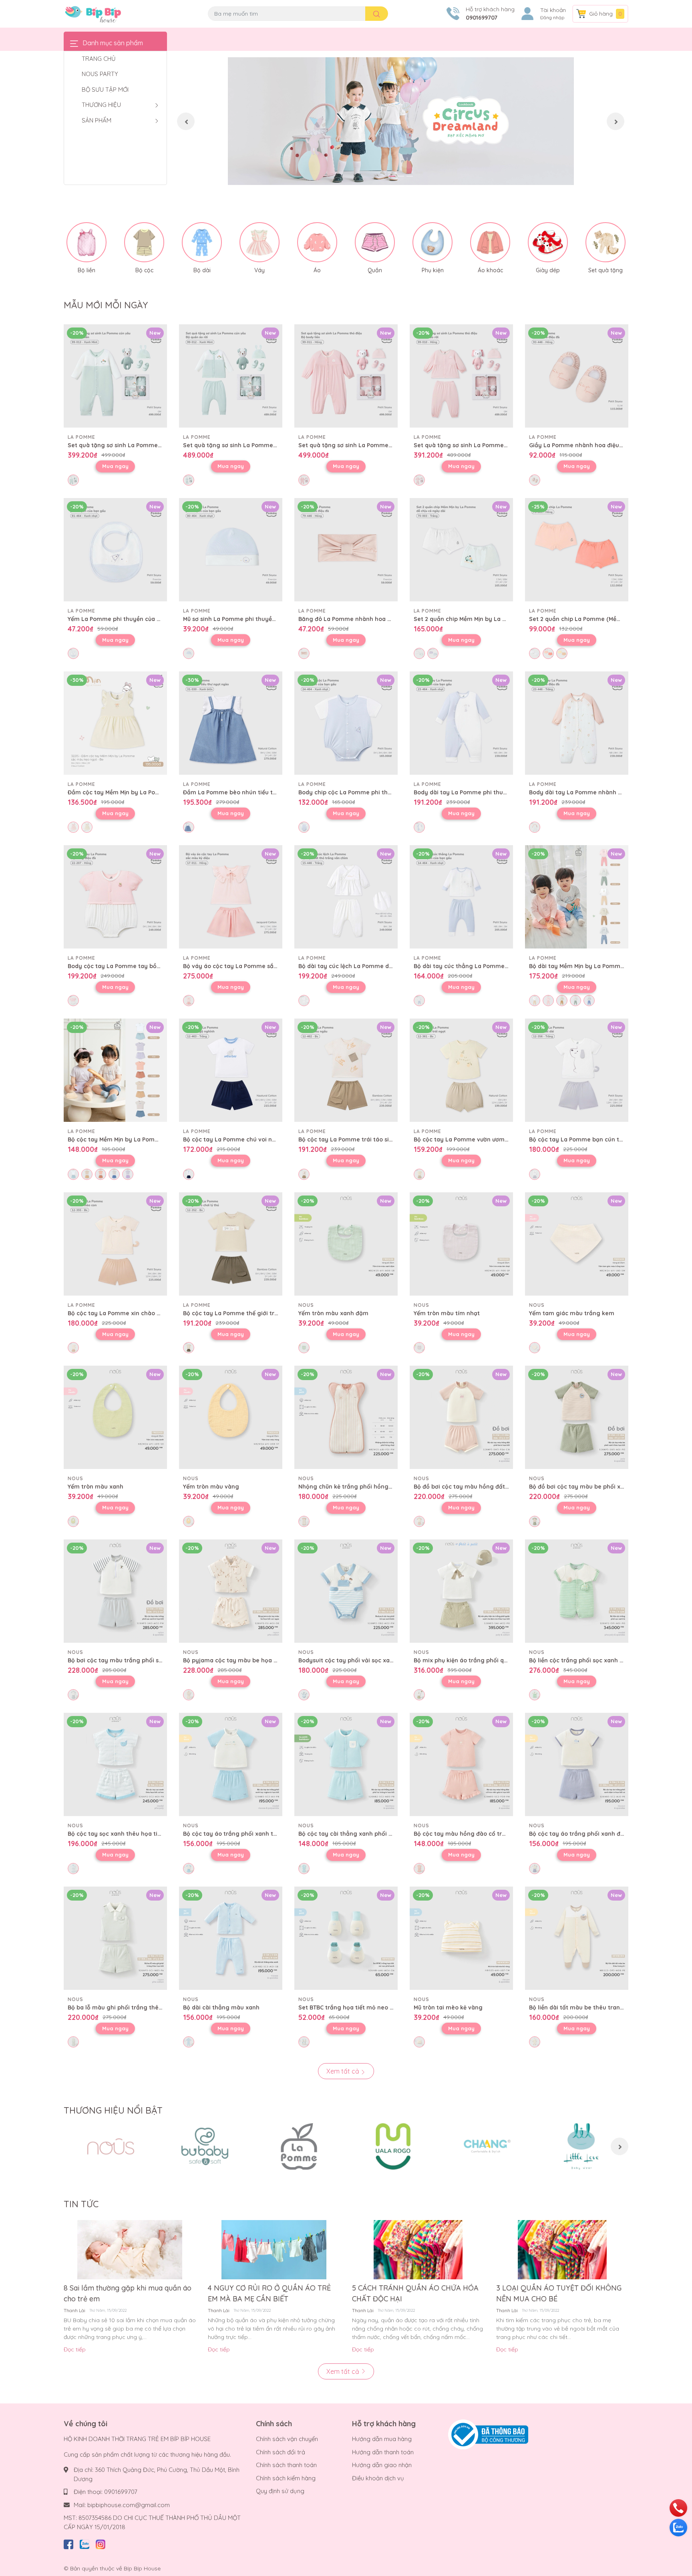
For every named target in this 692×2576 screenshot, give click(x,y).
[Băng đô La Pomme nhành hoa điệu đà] (346, 550)
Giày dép (548, 270)
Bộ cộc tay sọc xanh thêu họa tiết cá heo (126, 1834)
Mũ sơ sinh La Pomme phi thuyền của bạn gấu (248, 619)
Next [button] (616, 121)
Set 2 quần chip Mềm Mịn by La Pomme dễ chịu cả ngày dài (497, 619)
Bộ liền (86, 270)
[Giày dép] (548, 242)
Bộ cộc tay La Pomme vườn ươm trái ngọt (473, 1139)
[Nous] (111, 2146)
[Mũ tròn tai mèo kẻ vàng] (461, 1938)
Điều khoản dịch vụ (378, 2478)
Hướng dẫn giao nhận (382, 2465)
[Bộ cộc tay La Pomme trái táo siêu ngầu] (346, 1070)
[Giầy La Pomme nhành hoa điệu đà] (577, 376)
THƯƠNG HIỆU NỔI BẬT (113, 2110)
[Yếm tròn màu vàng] (231, 1417)
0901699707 (482, 18)
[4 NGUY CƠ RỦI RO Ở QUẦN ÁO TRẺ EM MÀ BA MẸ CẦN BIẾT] (274, 2250)
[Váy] (259, 242)
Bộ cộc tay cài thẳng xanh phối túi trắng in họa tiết (371, 1834)
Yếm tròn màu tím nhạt (447, 1313)
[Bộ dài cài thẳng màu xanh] (231, 1938)
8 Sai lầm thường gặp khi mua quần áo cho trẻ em (128, 2293)
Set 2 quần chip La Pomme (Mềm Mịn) (582, 619)
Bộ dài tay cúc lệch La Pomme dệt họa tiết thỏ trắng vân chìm (386, 966)
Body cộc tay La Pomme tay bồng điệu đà (127, 966)
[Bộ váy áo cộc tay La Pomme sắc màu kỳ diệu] (231, 897)
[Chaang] (487, 2146)
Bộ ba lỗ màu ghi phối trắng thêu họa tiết (127, 2007)
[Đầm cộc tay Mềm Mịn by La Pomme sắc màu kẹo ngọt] (115, 723)
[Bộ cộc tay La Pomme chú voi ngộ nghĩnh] (231, 1070)
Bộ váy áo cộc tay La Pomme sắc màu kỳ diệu (248, 966)
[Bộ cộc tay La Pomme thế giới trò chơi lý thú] (231, 1244)
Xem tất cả (344, 2071)
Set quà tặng (605, 270)
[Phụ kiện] (432, 242)
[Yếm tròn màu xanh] (115, 1417)
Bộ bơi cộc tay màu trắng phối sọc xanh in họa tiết (140, 1660)
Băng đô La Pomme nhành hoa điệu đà (353, 619)
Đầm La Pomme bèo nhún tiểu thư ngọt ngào (247, 792)
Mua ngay (115, 466)
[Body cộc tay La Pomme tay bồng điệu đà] (115, 897)
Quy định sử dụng (280, 2491)
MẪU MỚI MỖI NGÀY (106, 305)
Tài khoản (553, 10)
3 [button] (410, 176)
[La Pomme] (299, 2146)
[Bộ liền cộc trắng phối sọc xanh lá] (577, 1591)
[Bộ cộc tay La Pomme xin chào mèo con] (115, 1244)
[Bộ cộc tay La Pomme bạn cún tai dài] (577, 1070)
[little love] (581, 2146)
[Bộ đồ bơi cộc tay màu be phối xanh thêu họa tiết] (577, 1417)
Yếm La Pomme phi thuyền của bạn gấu (124, 619)
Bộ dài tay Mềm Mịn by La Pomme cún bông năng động (607, 966)
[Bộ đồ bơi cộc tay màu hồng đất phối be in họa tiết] (461, 1417)
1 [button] (392, 176)
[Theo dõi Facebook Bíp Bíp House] (68, 2543)
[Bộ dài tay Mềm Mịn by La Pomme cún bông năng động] (577, 897)
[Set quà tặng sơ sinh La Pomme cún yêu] (115, 376)
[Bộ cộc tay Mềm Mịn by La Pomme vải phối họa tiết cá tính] (115, 1070)
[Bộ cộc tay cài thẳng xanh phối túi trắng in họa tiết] (346, 1764)
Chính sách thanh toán (286, 2465)
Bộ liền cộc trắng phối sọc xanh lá (577, 1660)
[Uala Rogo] (393, 2146)
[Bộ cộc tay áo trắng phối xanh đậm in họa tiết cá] (577, 1764)
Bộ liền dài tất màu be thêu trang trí (580, 2007)
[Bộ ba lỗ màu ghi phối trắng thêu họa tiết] (115, 1938)
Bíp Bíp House (142, 2568)
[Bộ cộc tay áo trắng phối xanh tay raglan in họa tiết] (231, 1764)
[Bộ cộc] (144, 242)
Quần (375, 270)
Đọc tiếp (75, 2349)
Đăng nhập (552, 18)
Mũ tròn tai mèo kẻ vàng (448, 2007)
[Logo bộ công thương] (488, 2434)
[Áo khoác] (490, 242)
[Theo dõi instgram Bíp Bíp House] (101, 2543)
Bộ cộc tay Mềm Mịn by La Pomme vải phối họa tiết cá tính (150, 1139)
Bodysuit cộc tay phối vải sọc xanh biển (354, 1660)
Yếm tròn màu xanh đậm (333, 1313)
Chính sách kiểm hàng (286, 2478)
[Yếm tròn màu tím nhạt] (461, 1244)
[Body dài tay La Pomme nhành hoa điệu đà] (577, 723)
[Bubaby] (205, 2146)
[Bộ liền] (86, 242)
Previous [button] (186, 121)
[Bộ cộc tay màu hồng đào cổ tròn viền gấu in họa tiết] (461, 1764)
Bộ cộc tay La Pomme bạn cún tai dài (582, 1139)
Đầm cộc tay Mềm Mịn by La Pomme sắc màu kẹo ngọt (145, 792)
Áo (317, 270)
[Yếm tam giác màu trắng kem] (577, 1244)
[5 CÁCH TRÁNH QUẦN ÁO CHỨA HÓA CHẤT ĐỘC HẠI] (418, 2250)
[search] (377, 14)
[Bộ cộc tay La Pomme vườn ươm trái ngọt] (461, 1070)
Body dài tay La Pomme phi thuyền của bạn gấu (482, 792)
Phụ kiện (433, 270)
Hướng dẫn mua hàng (382, 2439)
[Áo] (317, 242)
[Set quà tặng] (605, 242)
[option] (401, 121)
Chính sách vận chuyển (287, 2439)
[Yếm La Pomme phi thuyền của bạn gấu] (115, 550)
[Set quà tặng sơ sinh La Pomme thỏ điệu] (346, 376)
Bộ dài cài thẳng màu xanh (221, 2007)
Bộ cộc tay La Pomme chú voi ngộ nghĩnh (242, 1139)
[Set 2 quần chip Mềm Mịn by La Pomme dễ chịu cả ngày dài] (461, 550)
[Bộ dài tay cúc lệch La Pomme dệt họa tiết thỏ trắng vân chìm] (346, 897)
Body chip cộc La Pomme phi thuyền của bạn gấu (368, 792)
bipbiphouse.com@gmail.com (129, 2505)
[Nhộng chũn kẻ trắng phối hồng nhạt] (346, 1417)
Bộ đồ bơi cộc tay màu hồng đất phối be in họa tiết (486, 1487)
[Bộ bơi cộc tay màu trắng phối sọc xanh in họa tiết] (115, 1591)
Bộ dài (202, 270)
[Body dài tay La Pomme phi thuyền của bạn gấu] (461, 723)
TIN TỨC (81, 2204)
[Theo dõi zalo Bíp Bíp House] (84, 2543)
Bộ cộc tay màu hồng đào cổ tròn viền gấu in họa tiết (490, 1834)
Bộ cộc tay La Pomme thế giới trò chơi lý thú (246, 1313)
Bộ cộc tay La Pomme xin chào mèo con (125, 1313)
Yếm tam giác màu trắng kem (572, 1313)
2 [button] (401, 176)
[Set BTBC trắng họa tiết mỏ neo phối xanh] (346, 1938)
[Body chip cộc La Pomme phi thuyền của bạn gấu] (346, 723)
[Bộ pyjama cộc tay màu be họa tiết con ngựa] (231, 1591)
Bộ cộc (144, 270)
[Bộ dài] (202, 242)
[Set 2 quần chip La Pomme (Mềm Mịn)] (577, 550)
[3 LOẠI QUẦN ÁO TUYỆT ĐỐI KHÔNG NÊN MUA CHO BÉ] (562, 2250)
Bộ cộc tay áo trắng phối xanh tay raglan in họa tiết (257, 1834)
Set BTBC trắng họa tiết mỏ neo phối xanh (358, 2007)
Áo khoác (490, 270)
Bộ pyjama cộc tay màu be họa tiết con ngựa (247, 1660)
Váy (259, 270)
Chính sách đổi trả (281, 2452)
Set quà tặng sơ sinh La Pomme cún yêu (125, 445)
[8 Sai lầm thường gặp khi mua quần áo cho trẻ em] (130, 2250)
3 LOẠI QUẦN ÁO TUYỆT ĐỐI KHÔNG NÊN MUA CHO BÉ (559, 2293)
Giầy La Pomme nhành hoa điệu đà (578, 445)
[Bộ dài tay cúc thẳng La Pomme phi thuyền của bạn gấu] (461, 897)
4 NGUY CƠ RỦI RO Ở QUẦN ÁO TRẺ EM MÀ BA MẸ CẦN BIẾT (269, 2293)
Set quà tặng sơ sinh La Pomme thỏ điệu (356, 445)
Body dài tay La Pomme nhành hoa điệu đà (590, 792)
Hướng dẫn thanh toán (383, 2452)
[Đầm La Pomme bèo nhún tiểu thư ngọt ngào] (231, 723)
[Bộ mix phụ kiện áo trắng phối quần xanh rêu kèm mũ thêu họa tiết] (461, 1591)
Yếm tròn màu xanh (96, 1487)
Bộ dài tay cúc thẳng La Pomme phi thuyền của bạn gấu (494, 966)
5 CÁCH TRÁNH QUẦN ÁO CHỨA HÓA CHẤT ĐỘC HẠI (415, 2293)
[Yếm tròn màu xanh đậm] (346, 1244)
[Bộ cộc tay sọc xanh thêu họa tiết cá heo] (115, 1764)
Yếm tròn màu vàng (211, 1487)
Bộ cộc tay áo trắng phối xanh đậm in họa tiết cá (599, 1834)
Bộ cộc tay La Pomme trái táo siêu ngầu (355, 1139)
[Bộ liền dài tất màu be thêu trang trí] (577, 1938)
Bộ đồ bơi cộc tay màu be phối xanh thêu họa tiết (599, 1487)
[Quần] (375, 242)
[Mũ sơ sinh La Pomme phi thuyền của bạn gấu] (231, 550)
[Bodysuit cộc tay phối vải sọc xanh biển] (346, 1591)
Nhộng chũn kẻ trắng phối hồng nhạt (351, 1487)
